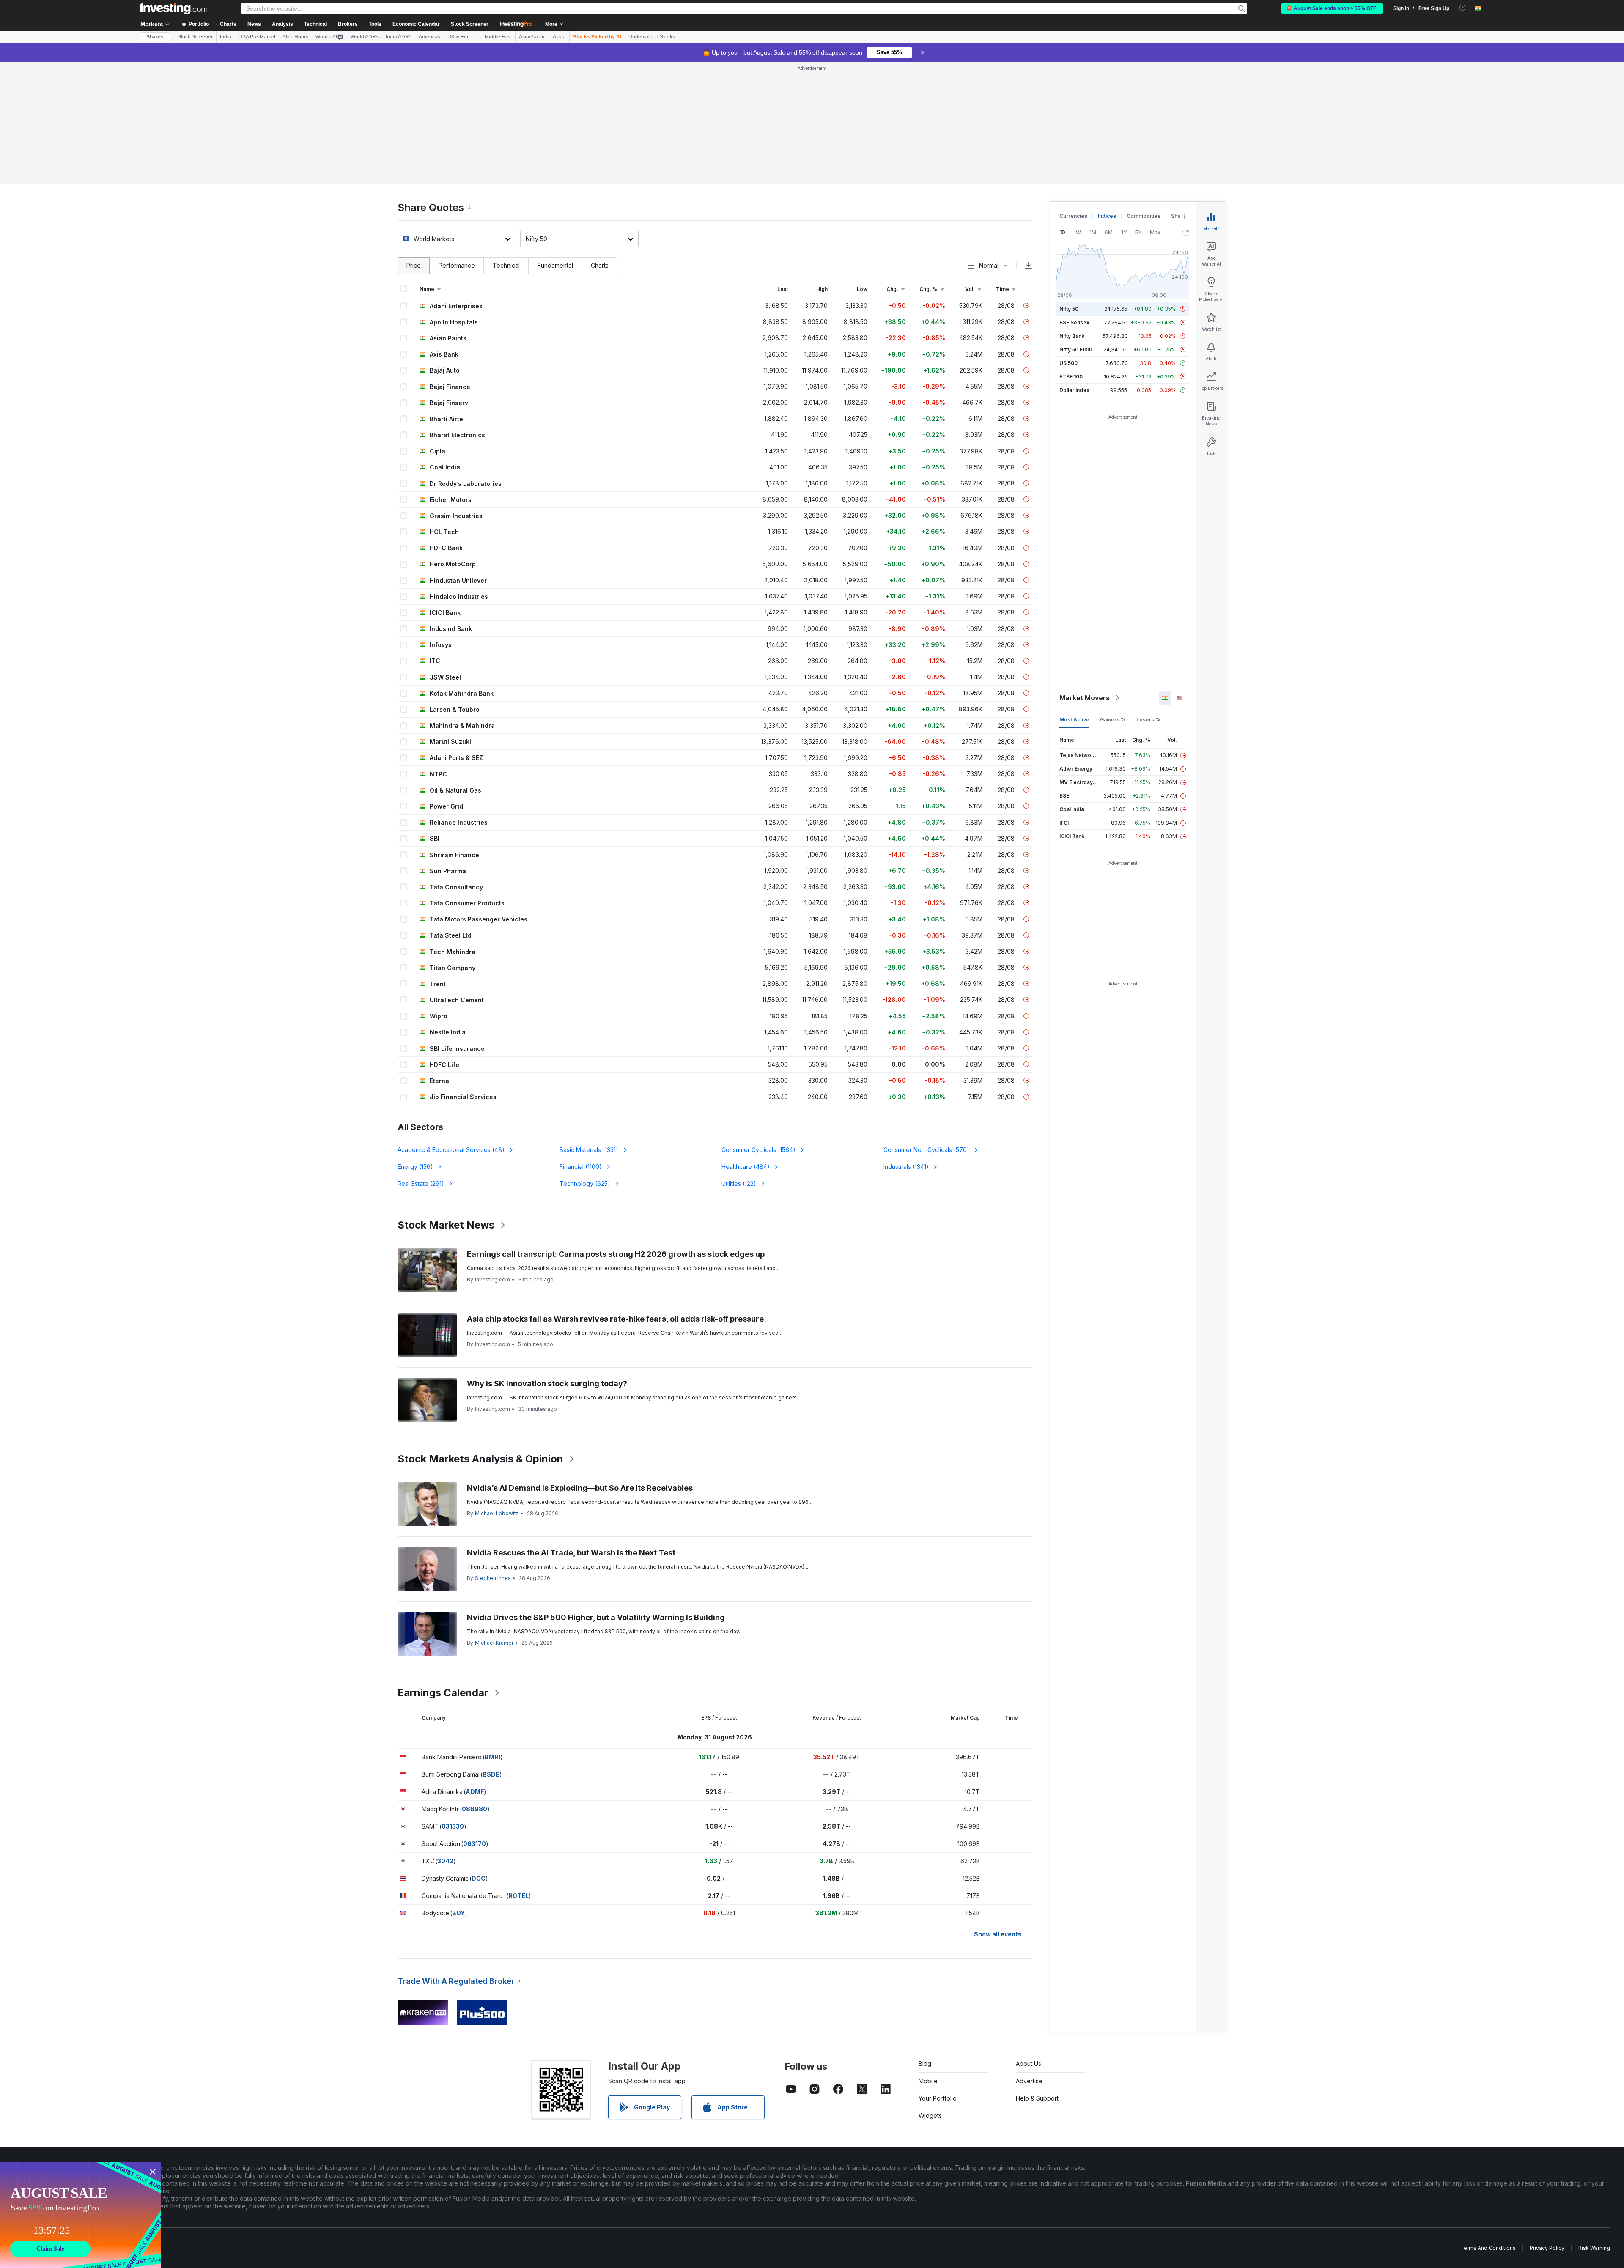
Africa (559, 37)
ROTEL (518, 1896)
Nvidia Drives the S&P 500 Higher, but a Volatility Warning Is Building (596, 1617)
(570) (926, 1150)
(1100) (581, 1167)
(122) (739, 1183)
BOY (458, 1913)
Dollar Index (1074, 390)
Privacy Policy (1547, 2248)
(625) (585, 1183)
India (226, 37)
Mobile (928, 2081)
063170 (475, 1844)
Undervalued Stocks (652, 37)
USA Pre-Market (257, 37)
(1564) (759, 1150)
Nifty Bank (1072, 336)
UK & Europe (462, 37)
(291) (421, 1183)
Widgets (930, 2116)
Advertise (1029, 2081)
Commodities (1144, 216)
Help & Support (1037, 2098)
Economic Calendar (416, 24)
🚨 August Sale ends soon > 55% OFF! (1332, 8)
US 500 (1068, 363)
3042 (445, 1861)
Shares (155, 37)
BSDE (491, 1774)
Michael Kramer (494, 1643)
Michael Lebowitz (497, 1513)
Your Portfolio (938, 2098)
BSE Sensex (1074, 322)
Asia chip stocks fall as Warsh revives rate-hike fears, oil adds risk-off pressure (615, 1319)
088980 (475, 1809)
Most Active (1074, 720)
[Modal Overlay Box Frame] (80, 2215)
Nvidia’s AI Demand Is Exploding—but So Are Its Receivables (580, 1488)
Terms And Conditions (1488, 2248)
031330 (453, 1826)
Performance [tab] (457, 265)
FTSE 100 (1071, 377)
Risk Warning (1594, 2248)
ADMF (475, 1792)
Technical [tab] (506, 265)
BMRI (492, 1757)
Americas (429, 37)
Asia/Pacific (532, 37)
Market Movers (1085, 698)
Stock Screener (470, 24)
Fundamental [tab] (555, 265)
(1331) (589, 1150)
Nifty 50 (1069, 309)
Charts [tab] (600, 265)
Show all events (998, 1934)
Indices (1107, 216)
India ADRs (399, 37)
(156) (415, 1167)
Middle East (498, 37)
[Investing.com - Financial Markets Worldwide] (174, 8)
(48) (451, 1150)
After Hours (295, 37)
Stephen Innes (493, 1578)
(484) (746, 1167)
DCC (479, 1878)
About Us (1029, 2064)
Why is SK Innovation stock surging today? (547, 1384)
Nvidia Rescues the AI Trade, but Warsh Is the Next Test (571, 1553)
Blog (925, 2064)
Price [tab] (414, 265)
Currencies (1073, 216)
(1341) (906, 1167)
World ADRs (365, 37)
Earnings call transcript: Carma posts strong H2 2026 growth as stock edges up (616, 1254)
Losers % (1148, 720)
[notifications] (1463, 8)
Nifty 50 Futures (1079, 350)
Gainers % (1113, 720)
